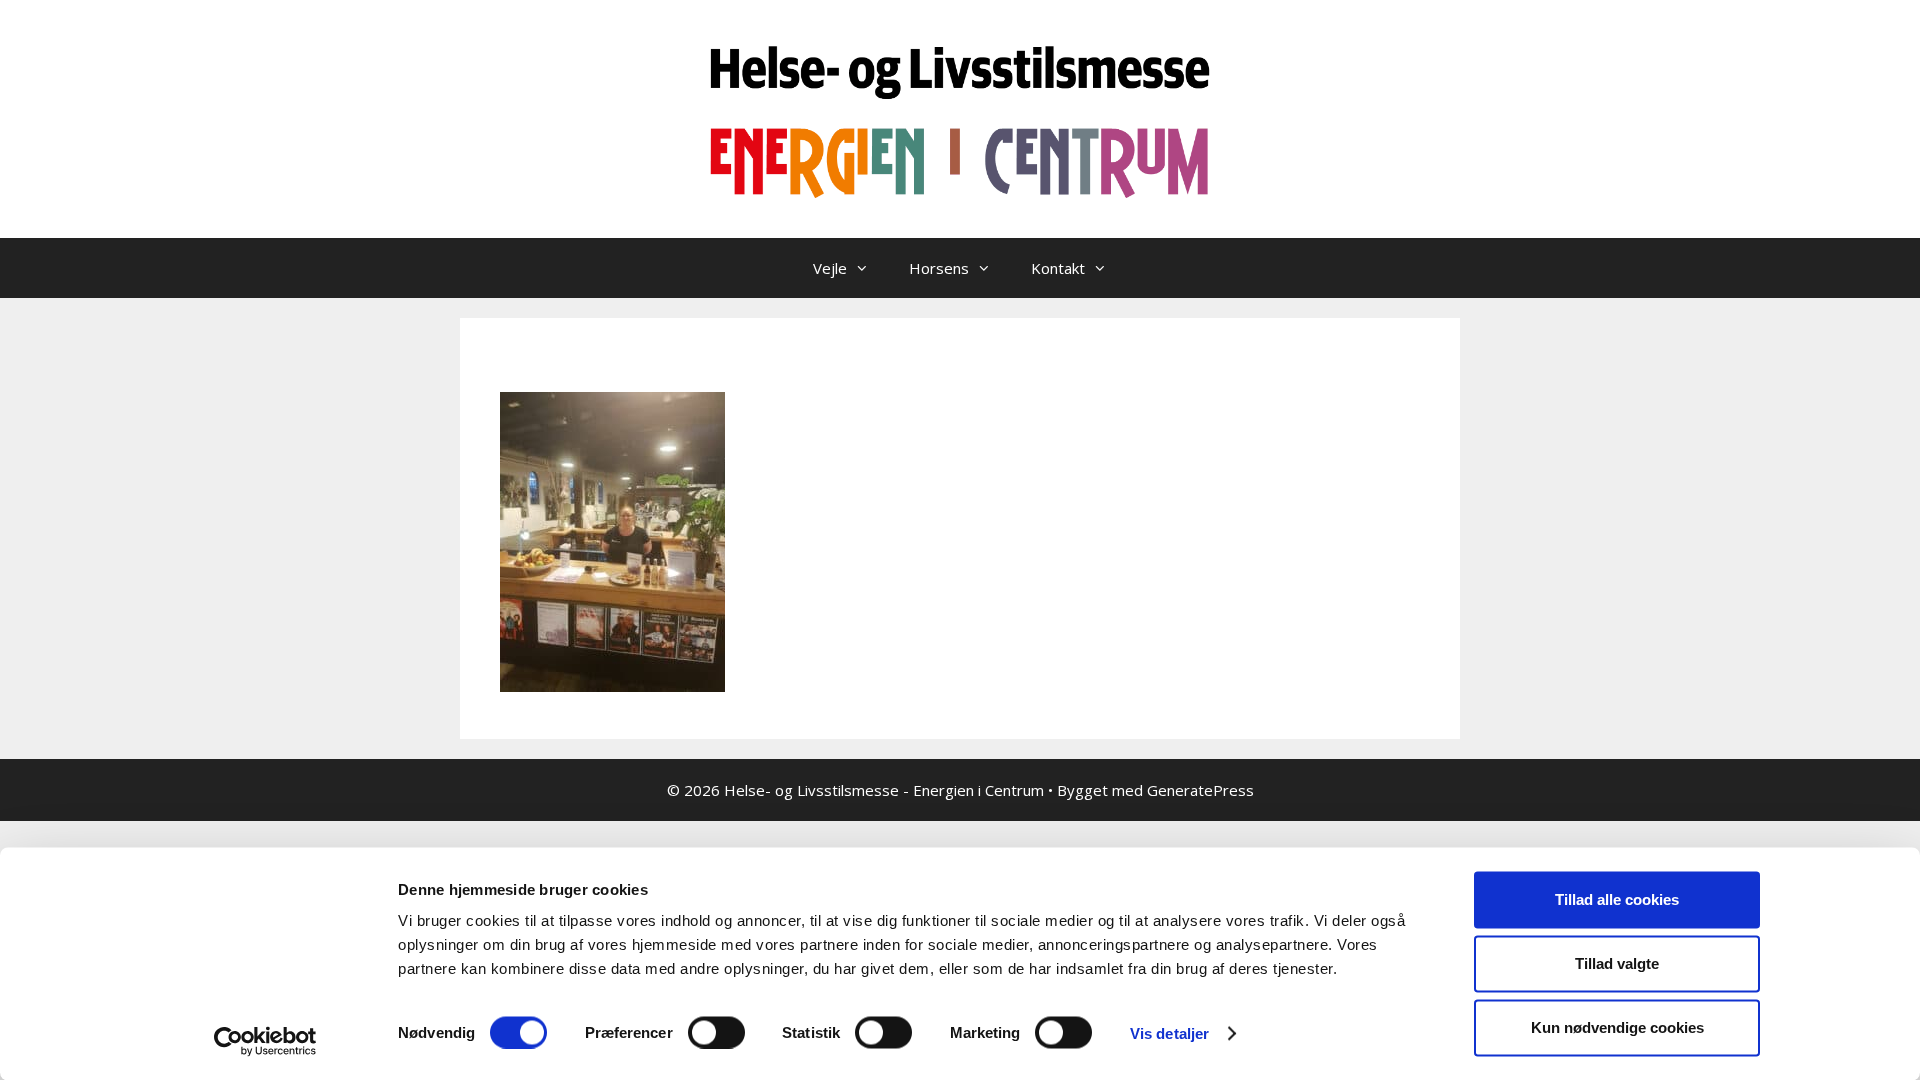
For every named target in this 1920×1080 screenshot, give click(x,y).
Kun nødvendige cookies (1617, 1027)
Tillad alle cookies (1617, 899)
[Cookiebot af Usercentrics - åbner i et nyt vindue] (265, 1041)
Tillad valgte (1617, 963)
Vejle (830, 268)
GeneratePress (1200, 790)
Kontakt (1058, 268)
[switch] (716, 1032)
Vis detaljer (1169, 1032)
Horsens (939, 268)
